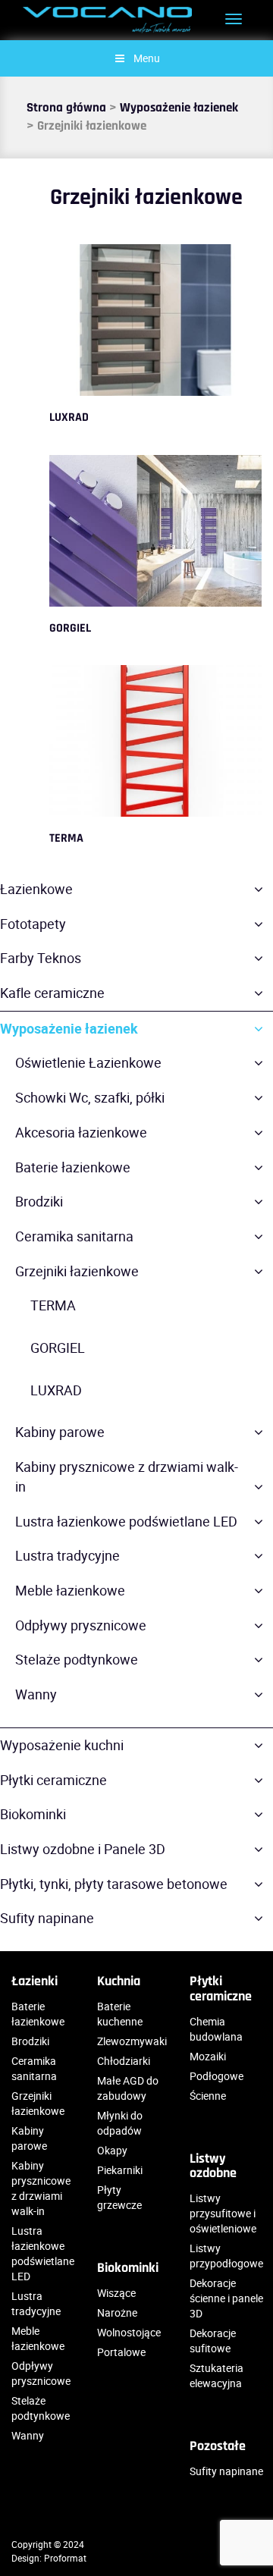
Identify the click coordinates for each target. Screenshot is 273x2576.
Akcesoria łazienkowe (81, 1132)
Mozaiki (208, 2056)
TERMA (66, 838)
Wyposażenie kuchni (62, 1745)
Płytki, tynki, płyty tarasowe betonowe (114, 1884)
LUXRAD (69, 417)
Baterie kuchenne (120, 2014)
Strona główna (66, 108)
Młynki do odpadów (120, 2123)
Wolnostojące (129, 2332)
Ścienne (208, 2096)
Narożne (117, 2312)
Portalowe (121, 2352)
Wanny (36, 1694)
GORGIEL (70, 628)
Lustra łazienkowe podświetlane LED (126, 1521)
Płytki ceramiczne (53, 1780)
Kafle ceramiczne (52, 993)
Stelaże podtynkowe (77, 1659)
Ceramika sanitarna (74, 1236)
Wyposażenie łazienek (179, 108)
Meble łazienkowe (70, 1590)
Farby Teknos (41, 958)
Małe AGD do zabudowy (128, 2088)
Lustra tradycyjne (67, 1555)
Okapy (112, 2150)
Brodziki (39, 1201)
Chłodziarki (124, 2061)
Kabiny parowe (60, 1432)
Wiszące (116, 2293)
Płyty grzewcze (119, 2197)
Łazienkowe (36, 889)
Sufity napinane (47, 1918)
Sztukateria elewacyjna (217, 2375)
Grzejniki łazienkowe (77, 1271)
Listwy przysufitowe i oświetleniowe (223, 2213)
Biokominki (33, 1814)
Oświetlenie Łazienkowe (88, 1062)
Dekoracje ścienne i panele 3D (226, 2298)
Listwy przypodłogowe (226, 2256)
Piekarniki (120, 2170)
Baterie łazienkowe (73, 1167)
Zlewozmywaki (132, 2041)
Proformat (65, 2558)
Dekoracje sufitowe (213, 2341)
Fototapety (33, 924)
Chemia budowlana (216, 2029)
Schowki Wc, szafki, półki (90, 1097)
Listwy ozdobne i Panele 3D (83, 1849)
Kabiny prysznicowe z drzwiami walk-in (127, 1476)
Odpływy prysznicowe (81, 1625)
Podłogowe (217, 2076)
